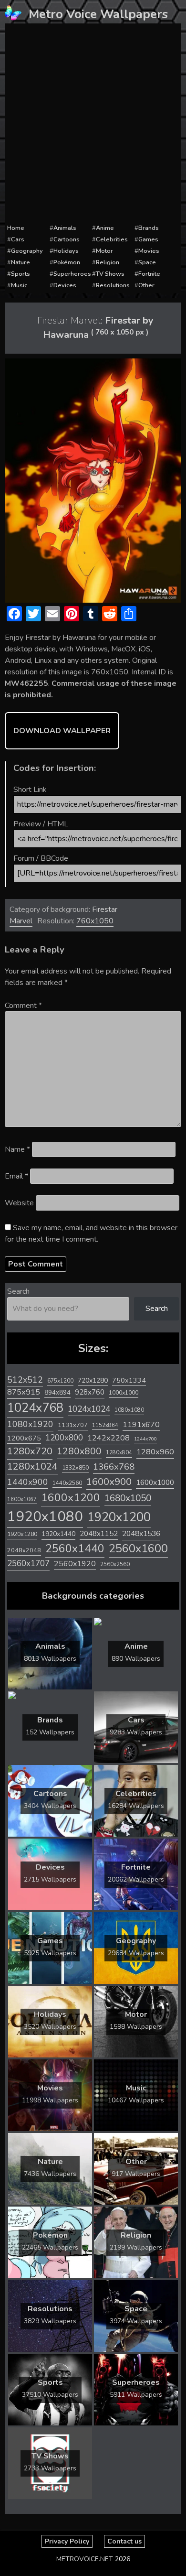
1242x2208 (108, 1438)
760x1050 (95, 921)
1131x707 (73, 1425)
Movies (149, 251)
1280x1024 (32, 1467)
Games (148, 239)
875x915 (24, 1392)
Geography (27, 251)
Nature (21, 262)
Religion (108, 262)
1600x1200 (71, 1498)
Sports (21, 274)
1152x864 (105, 1425)
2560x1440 (75, 1549)
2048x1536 (141, 1534)
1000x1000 (124, 1393)
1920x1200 (119, 1517)
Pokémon (67, 262)
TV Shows (110, 274)
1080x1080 (129, 1410)
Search (18, 1291)
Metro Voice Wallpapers (98, 14)
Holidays (66, 251)
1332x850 (75, 1467)
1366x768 (114, 1467)
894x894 (57, 1392)
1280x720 (30, 1451)
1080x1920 (30, 1424)
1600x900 (109, 1482)
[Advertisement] (93, 124)
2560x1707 (28, 1564)
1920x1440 (58, 1534)
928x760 (90, 1392)
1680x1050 (128, 1498)
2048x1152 (99, 1534)
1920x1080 (45, 1516)
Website (19, 1203)
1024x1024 (89, 1409)
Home (16, 228)
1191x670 (141, 1425)
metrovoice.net (85, 2559)
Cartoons (67, 239)
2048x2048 (24, 1550)
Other (146, 285)
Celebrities (112, 239)
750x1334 (129, 1380)
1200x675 (24, 1438)
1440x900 (28, 1482)
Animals (65, 228)
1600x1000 (155, 1483)
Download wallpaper (62, 731)
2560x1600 (138, 1548)
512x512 (25, 1380)
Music (19, 285)
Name (17, 1149)
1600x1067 (22, 1499)
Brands (149, 228)
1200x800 (64, 1438)
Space (147, 262)
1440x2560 (67, 1483)
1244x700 (145, 1439)
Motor (104, 251)
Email (16, 1176)
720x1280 (93, 1380)
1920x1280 (22, 1534)
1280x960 (155, 1452)
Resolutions (113, 285)
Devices (65, 285)
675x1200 (60, 1381)
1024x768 (35, 1408)
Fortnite (149, 274)
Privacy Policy (67, 2541)
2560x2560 (115, 1564)
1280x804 (119, 1453)
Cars (18, 239)
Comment (23, 1006)
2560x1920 (75, 1564)
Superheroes (72, 274)
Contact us (124, 2541)
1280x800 (79, 1451)
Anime (105, 228)
